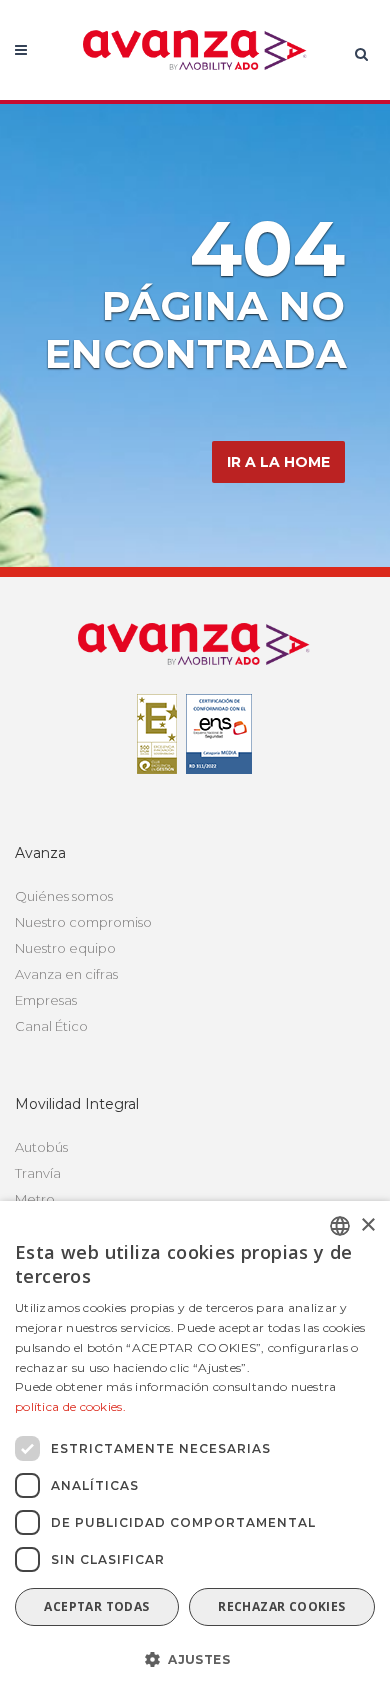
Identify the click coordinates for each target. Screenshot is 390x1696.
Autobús (41, 1147)
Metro (35, 1199)
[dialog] (195, 1448)
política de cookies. (70, 1406)
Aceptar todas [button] (96, 1606)
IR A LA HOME (278, 462)
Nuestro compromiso (83, 922)
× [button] (367, 1225)
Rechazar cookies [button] (281, 1606)
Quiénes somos (64, 896)
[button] (195, 1660)
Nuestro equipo (65, 948)
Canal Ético (51, 1026)
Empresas (46, 1000)
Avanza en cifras (66, 974)
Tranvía (38, 1173)
